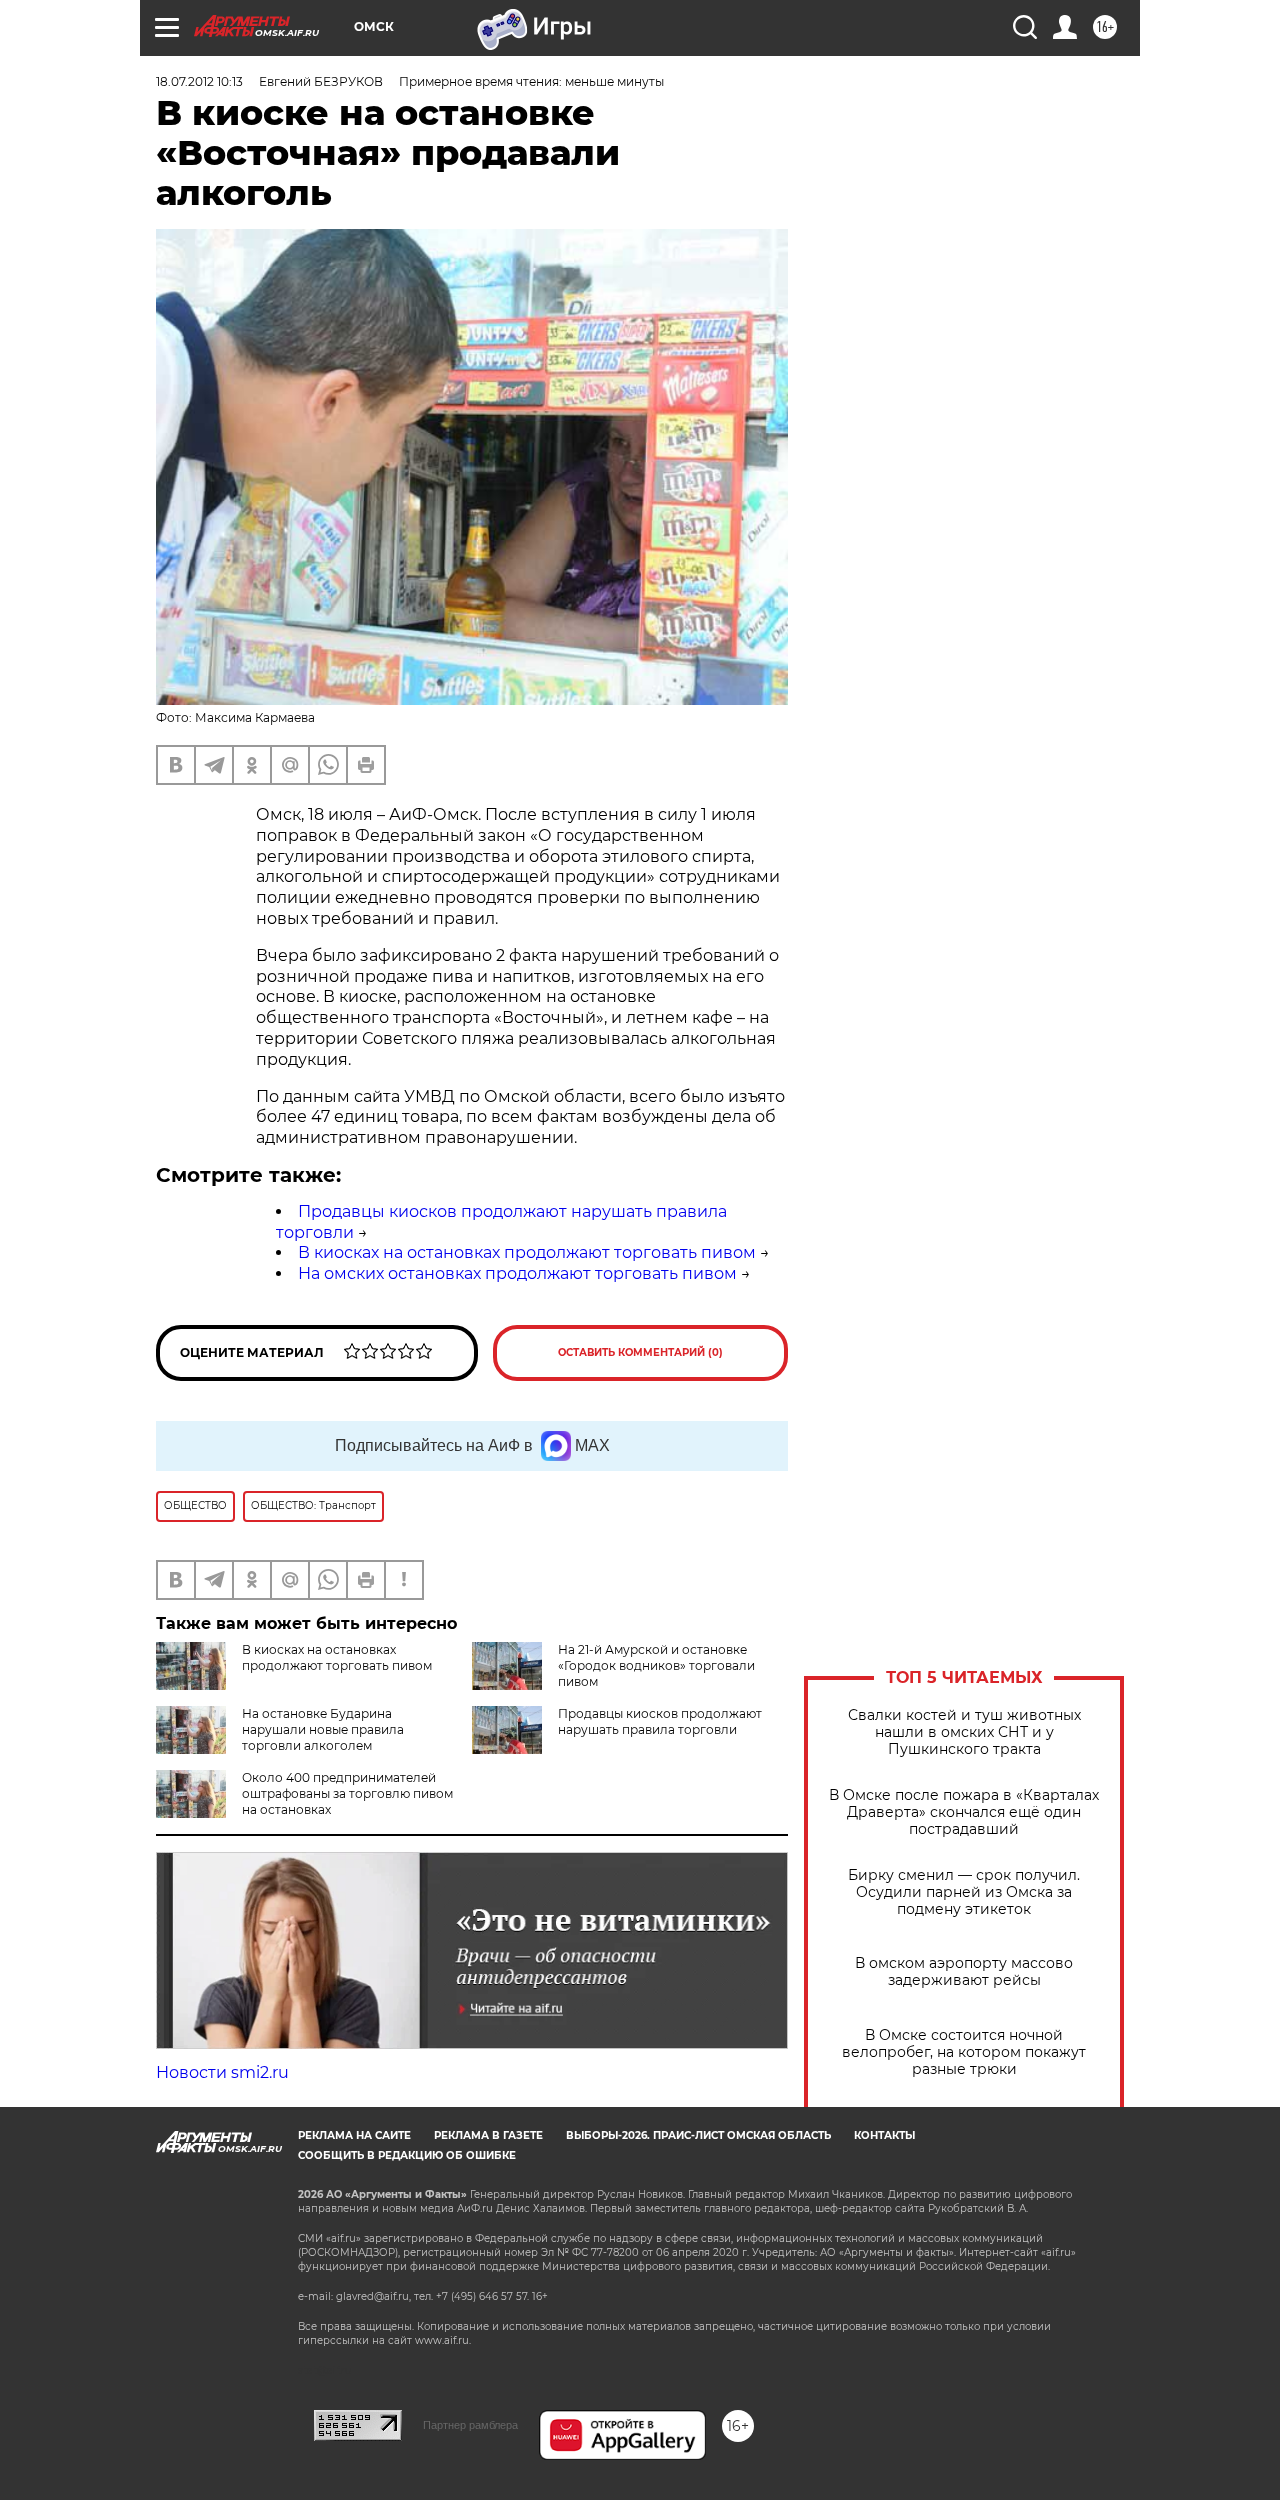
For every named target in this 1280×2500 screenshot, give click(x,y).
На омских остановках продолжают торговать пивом (517, 1273)
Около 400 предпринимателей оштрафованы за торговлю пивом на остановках (347, 1793)
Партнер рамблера (470, 2425)
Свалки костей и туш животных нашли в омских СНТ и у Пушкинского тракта (964, 1732)
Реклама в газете (488, 2135)
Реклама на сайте (354, 2135)
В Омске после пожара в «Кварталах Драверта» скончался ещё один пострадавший (964, 1812)
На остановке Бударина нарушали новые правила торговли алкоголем (323, 1729)
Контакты (884, 2135)
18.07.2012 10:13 (199, 81)
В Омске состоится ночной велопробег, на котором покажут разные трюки (964, 2052)
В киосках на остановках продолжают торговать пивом (527, 1252)
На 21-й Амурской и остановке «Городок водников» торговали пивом (656, 1665)
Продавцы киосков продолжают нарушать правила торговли (660, 1721)
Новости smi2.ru (222, 2072)
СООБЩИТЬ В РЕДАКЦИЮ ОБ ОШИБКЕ (407, 2155)
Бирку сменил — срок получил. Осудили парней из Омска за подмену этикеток (964, 1892)
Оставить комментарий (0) (640, 1352)
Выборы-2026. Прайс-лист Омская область (698, 2135)
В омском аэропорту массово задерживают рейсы (964, 1972)
